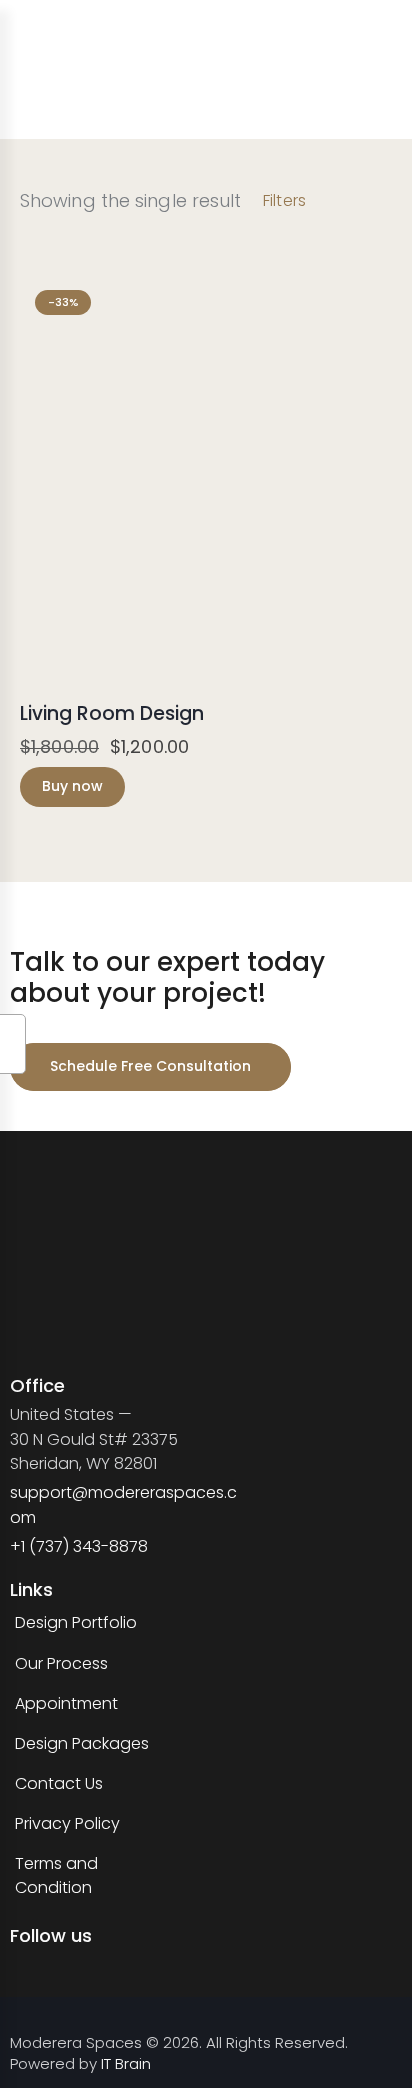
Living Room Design (112, 714)
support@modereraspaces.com (123, 1504)
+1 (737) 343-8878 (79, 1546)
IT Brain (126, 2063)
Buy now (72, 786)
